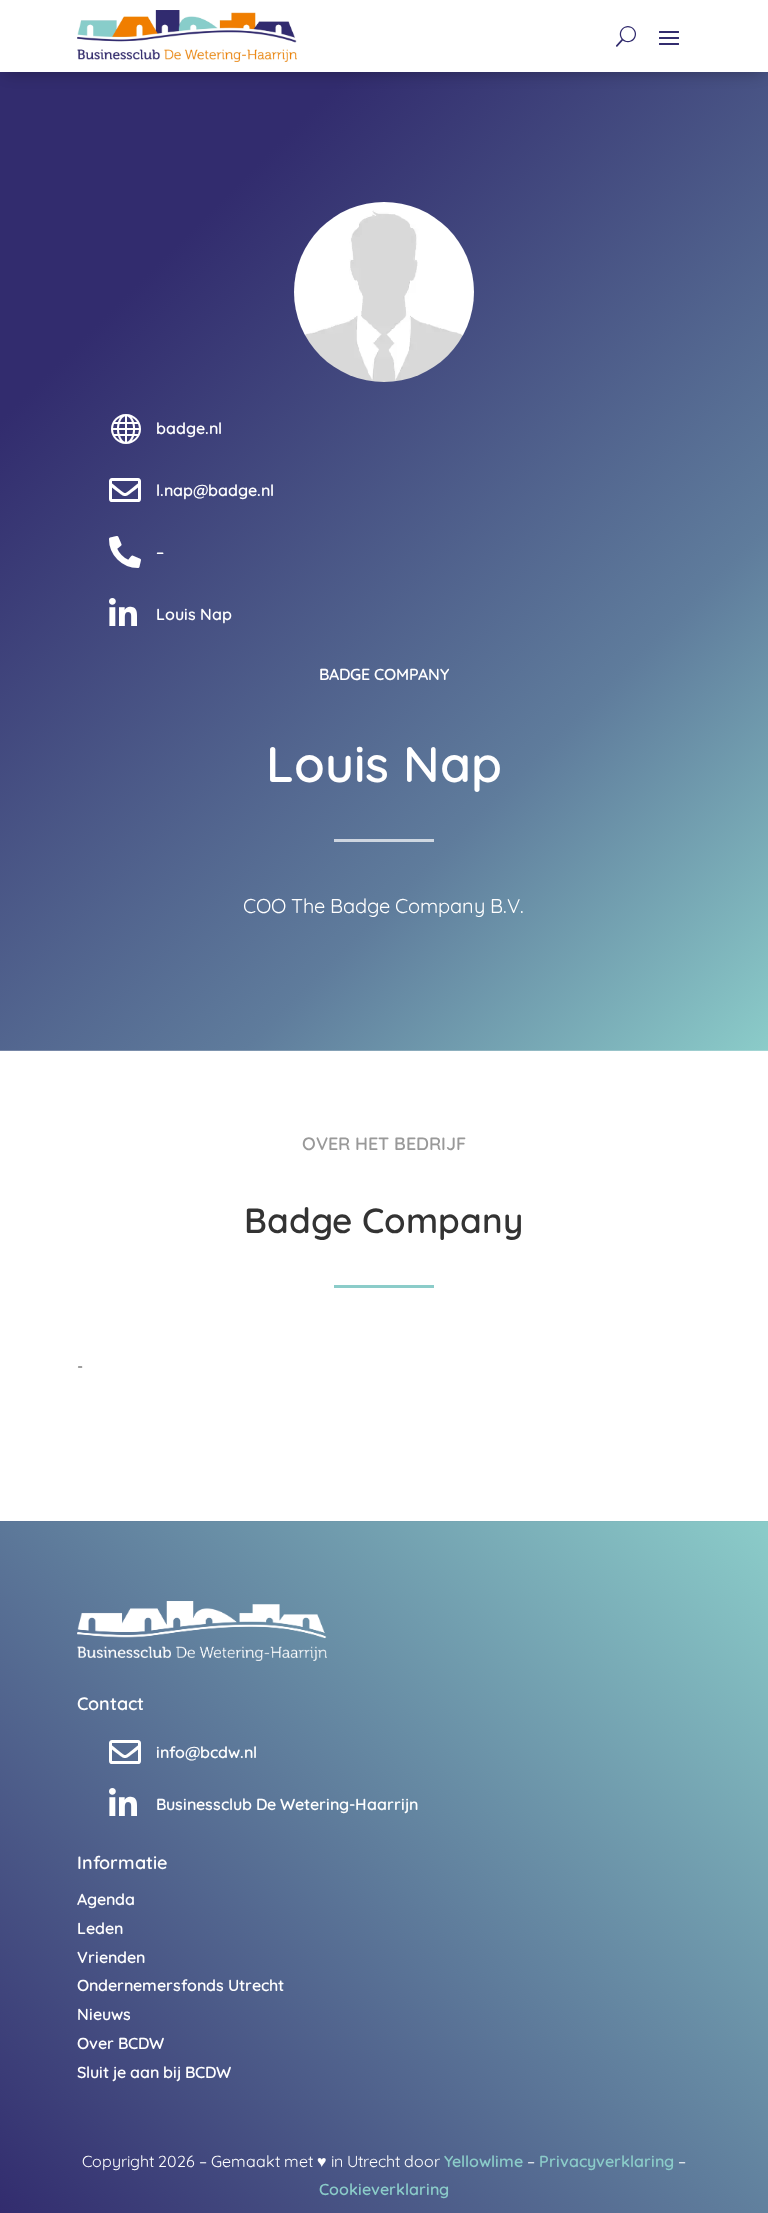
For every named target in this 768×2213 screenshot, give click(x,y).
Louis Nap (194, 614)
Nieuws (104, 2014)
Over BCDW (120, 2043)
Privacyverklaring (606, 2161)
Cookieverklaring (384, 2189)
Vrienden (111, 1957)
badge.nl (189, 428)
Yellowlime (483, 2161)
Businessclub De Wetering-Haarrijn (287, 1804)
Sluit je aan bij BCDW (154, 2072)
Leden (100, 1928)
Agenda (106, 1899)
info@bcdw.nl (206, 1752)
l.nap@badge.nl (215, 490)
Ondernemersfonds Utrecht (180, 1985)
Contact (110, 1703)
